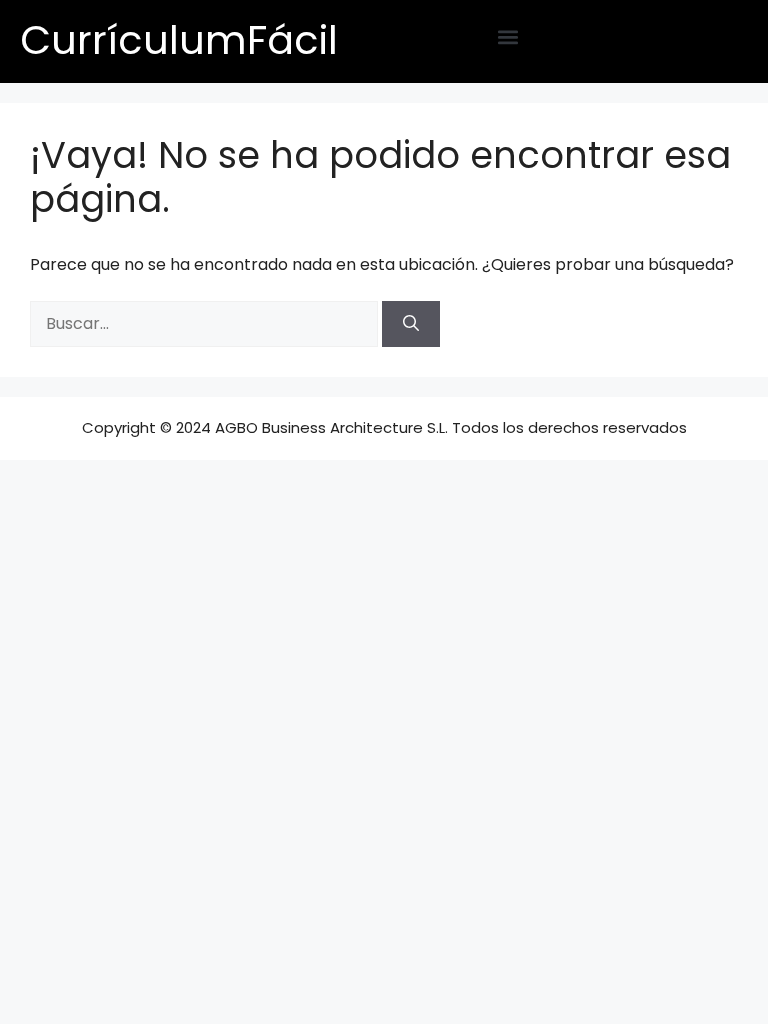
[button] (508, 36)
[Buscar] (411, 324)
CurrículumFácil (179, 40)
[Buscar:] (206, 323)
